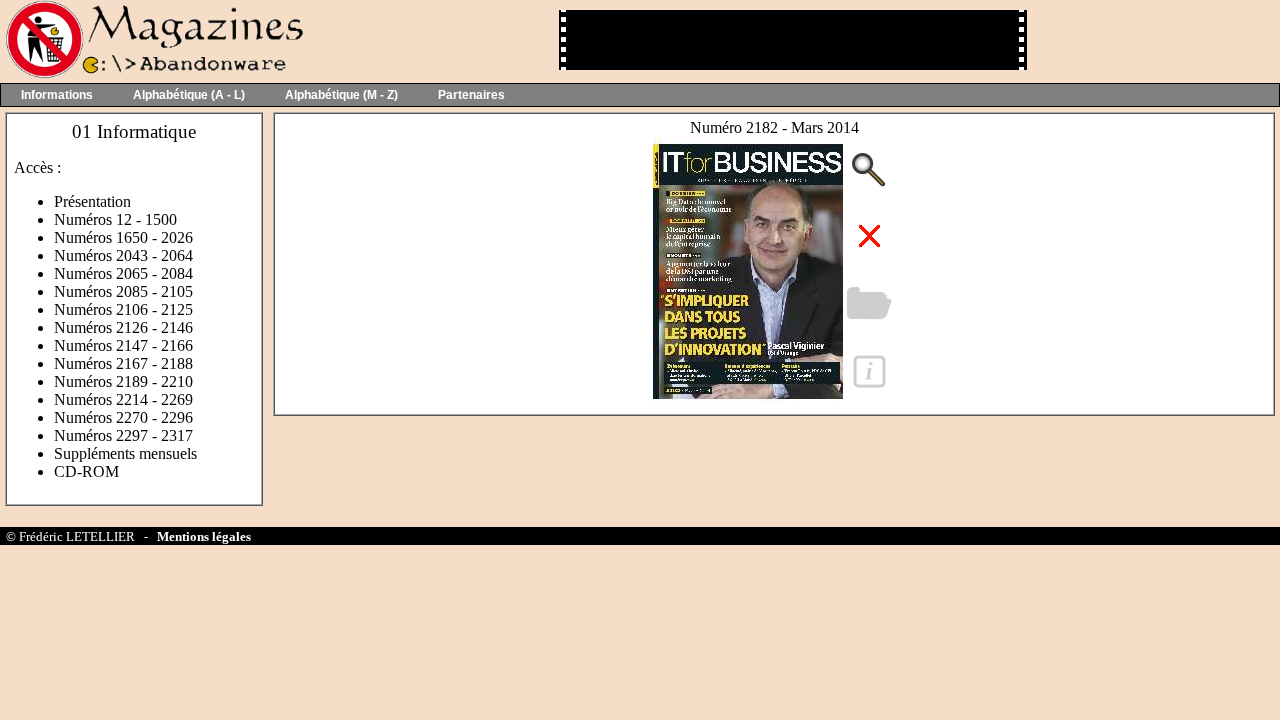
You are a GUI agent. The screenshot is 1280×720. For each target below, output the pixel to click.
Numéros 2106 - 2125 (123, 309)
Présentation (92, 201)
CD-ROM (86, 471)
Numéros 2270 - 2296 (123, 417)
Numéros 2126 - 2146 (123, 327)
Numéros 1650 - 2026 (123, 237)
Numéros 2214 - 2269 (123, 399)
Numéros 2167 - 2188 (123, 363)
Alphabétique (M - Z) (341, 95)
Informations (57, 95)
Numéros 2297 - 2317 (123, 435)
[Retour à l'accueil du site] (152, 73)
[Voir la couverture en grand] (748, 399)
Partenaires (471, 95)
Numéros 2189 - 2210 (123, 381)
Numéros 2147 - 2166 (123, 345)
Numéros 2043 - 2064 (123, 255)
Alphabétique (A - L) (189, 95)
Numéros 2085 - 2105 (123, 291)
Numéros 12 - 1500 (115, 219)
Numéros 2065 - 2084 (123, 273)
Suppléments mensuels (125, 453)
